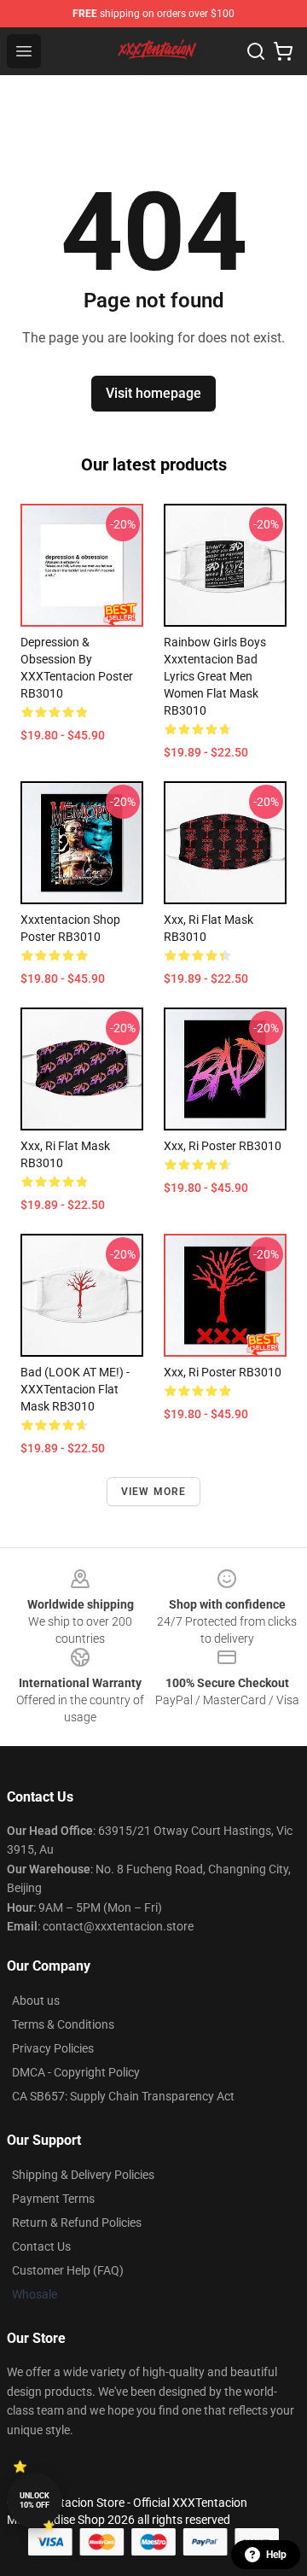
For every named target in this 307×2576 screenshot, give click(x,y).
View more (154, 1492)
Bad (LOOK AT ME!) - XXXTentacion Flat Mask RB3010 (75, 1389)
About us (36, 2001)
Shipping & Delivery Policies (83, 2175)
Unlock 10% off (35, 2500)
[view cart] (283, 51)
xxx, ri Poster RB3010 (223, 1146)
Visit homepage (153, 393)
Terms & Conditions (63, 2024)
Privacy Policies (53, 2048)
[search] (256, 51)
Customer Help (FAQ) (68, 2270)
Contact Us (41, 2246)
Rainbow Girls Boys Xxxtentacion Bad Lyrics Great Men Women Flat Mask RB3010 (215, 676)
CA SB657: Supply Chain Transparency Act (123, 2096)
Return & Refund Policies (77, 2223)
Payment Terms (53, 2199)
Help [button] (276, 2555)
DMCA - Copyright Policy (76, 2072)
